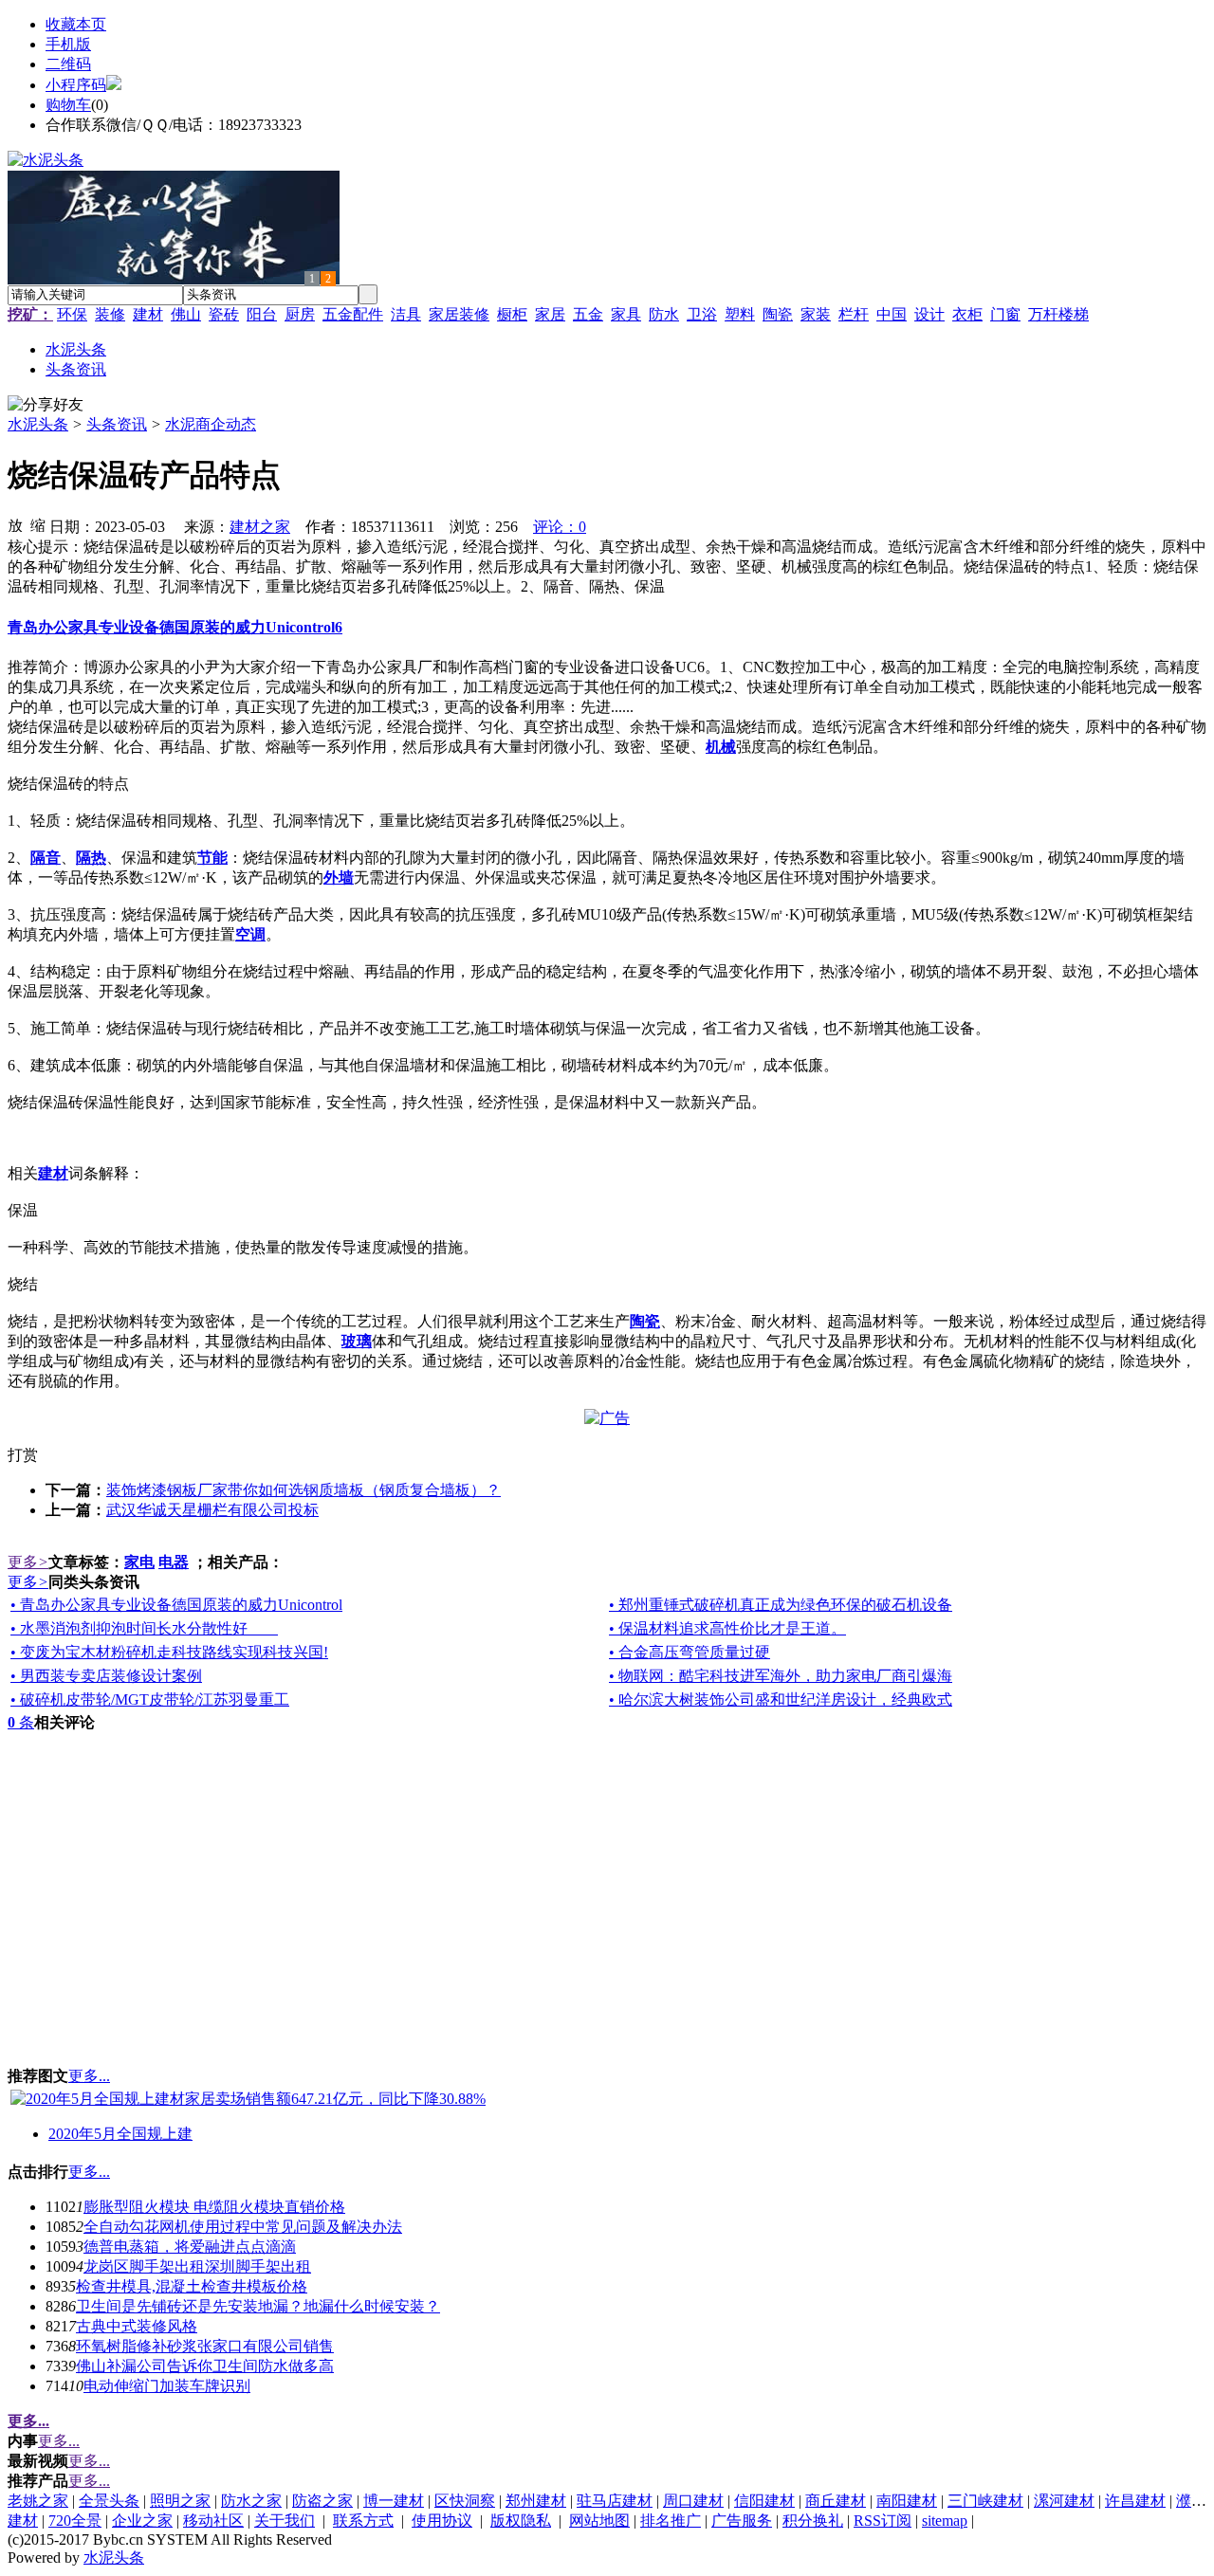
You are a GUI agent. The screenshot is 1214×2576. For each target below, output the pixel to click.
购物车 (68, 105)
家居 (550, 314)
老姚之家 (38, 2501)
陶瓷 (778, 314)
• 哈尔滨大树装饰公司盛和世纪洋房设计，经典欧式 (781, 1699)
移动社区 (213, 2521)
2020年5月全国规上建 (120, 2134)
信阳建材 (764, 2501)
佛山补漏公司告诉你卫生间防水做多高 (205, 2366)
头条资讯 (117, 424)
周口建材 (693, 2501)
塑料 (740, 314)
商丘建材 (836, 2501)
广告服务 (742, 2521)
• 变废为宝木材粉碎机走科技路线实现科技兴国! (169, 1652)
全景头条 (109, 2501)
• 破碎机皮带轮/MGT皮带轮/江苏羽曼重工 (150, 1699)
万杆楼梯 (1058, 314)
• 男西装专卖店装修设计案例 (106, 1676)
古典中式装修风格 (137, 2326)
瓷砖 (224, 314)
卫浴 (702, 314)
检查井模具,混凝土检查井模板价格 (192, 2286)
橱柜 (512, 314)
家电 (139, 1562)
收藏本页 (76, 24)
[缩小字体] (38, 524)
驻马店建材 (615, 2501)
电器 (174, 1562)
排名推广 (671, 2521)
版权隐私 (521, 2521)
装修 (110, 314)
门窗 (1005, 314)
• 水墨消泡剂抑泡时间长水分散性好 (144, 1628)
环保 (72, 314)
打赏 (23, 1455)
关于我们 (285, 2521)
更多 (28, 1562)
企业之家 (142, 2521)
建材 (148, 314)
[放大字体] (15, 524)
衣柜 (967, 314)
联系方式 (363, 2521)
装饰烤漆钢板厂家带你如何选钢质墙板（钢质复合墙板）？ (303, 1490)
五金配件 (353, 314)
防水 (664, 314)
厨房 (300, 314)
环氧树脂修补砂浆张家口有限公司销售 (205, 2346)
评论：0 (560, 527)
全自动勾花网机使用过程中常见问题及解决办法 (243, 2227)
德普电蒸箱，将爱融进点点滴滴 (190, 2247)
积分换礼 (813, 2521)
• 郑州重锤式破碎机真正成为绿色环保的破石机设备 (781, 1605)
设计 (929, 314)
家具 (626, 314)
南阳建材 (907, 2501)
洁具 (406, 314)
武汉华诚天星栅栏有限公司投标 (212, 1510)
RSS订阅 (883, 2521)
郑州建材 (536, 2501)
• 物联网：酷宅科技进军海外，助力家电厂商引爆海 (781, 1676)
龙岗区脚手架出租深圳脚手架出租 (197, 2266)
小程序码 (76, 85)
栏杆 (854, 314)
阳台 (262, 314)
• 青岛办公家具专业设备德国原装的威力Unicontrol (176, 1605)
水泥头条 (38, 424)
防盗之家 (322, 2501)
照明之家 (180, 2501)
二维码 (68, 64)
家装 (816, 314)
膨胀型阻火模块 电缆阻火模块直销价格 (214, 2207)
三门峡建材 (985, 2501)
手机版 (68, 44)
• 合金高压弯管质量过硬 (690, 1652)
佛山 (186, 314)
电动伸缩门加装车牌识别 (167, 2386)
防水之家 (251, 2501)
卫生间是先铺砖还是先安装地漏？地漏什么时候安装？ (258, 2306)
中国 (892, 314)
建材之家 (260, 527)
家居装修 (459, 314)
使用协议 (442, 2521)
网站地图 (599, 2521)
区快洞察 (465, 2501)
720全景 (75, 2521)
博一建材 (394, 2501)
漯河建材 (1064, 2501)
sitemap (945, 2521)
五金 (588, 314)
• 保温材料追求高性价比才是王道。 (727, 1628)
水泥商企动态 (211, 424)
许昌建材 (1135, 2501)
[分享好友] (46, 405)
